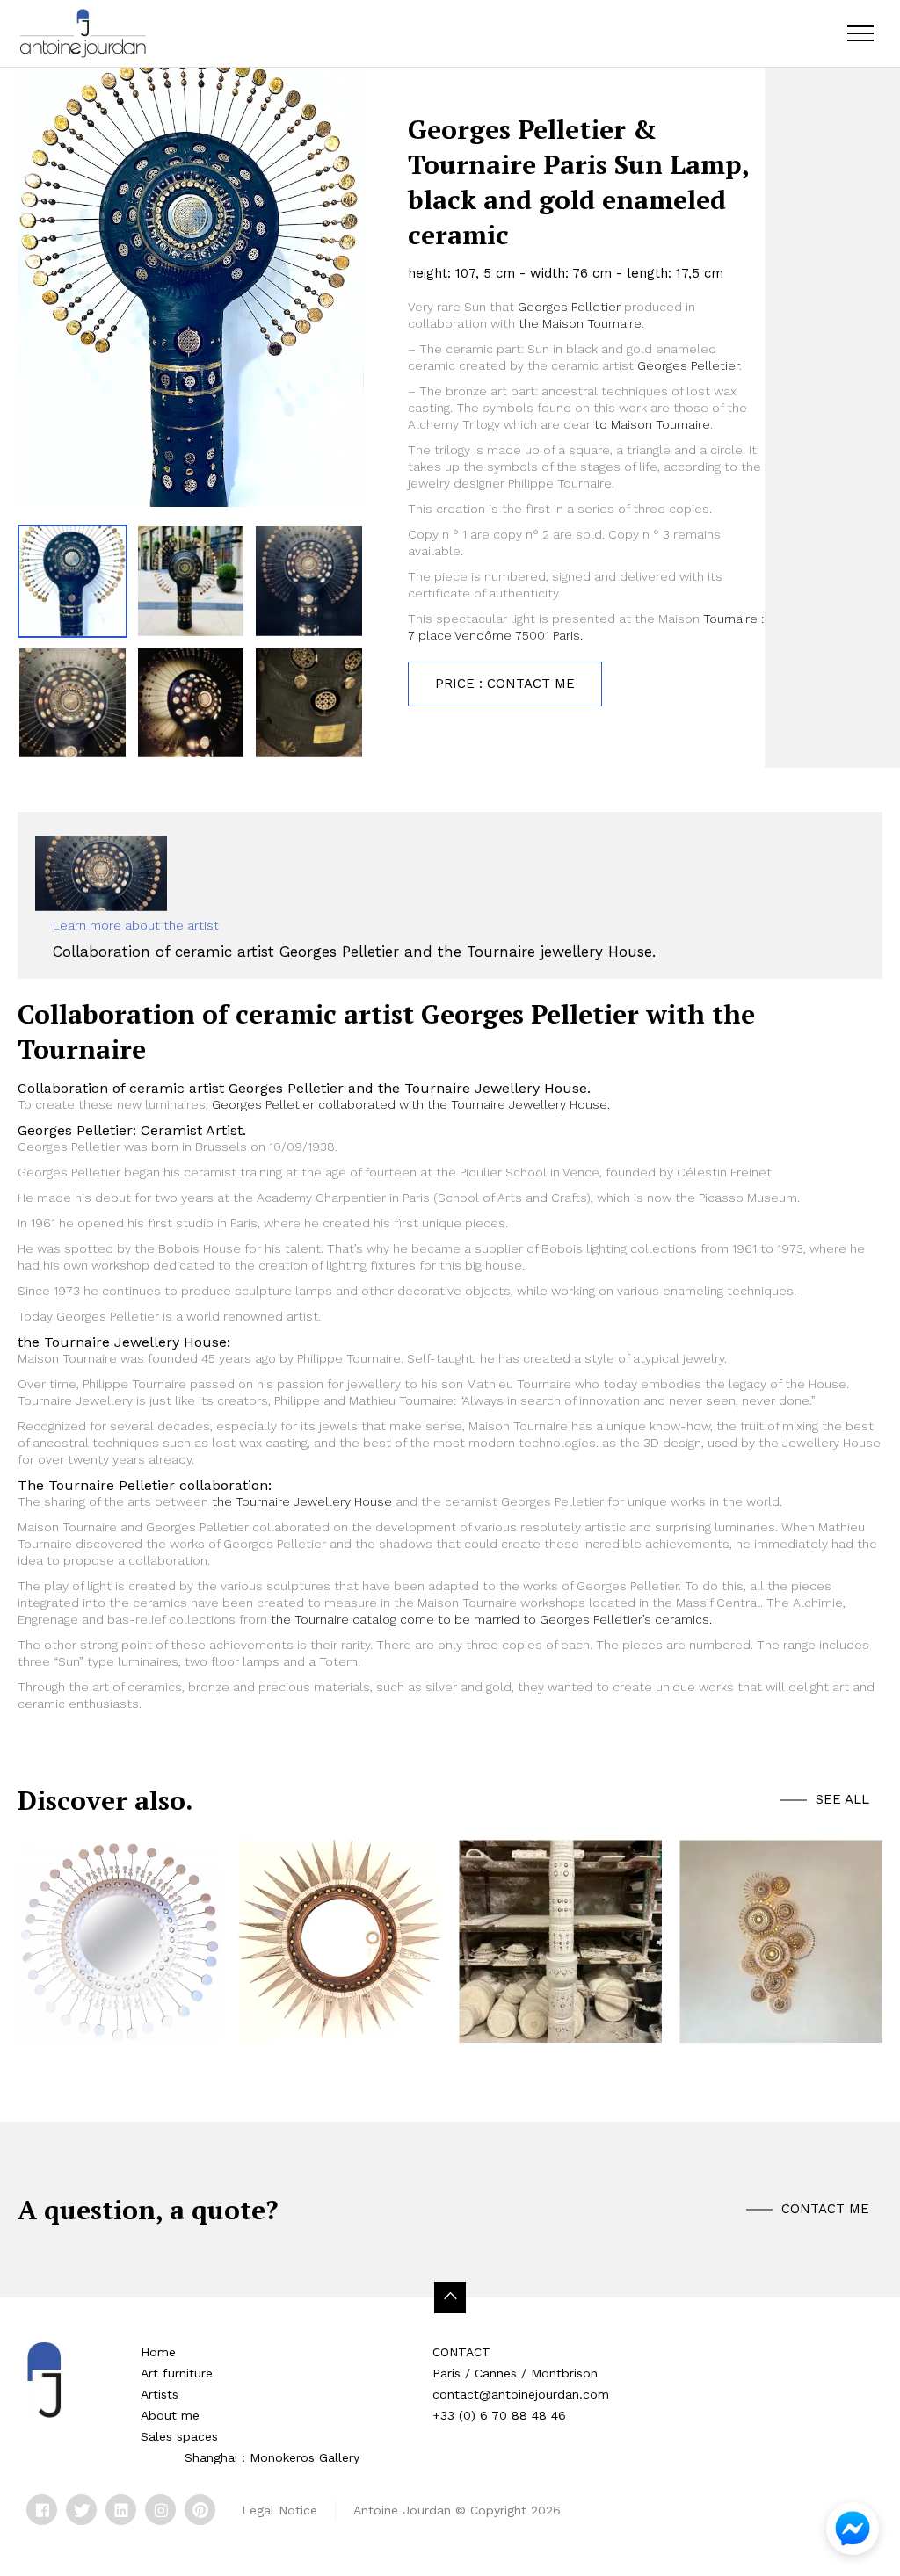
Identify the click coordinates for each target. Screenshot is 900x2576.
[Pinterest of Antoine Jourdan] (200, 2510)
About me (170, 2415)
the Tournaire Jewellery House (300, 1501)
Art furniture (177, 2373)
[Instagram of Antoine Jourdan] (160, 2510)
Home (158, 2352)
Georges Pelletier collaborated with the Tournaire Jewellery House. (411, 1104)
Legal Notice (279, 2510)
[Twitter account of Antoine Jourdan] (81, 2510)
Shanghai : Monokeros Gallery (272, 2457)
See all (842, 1799)
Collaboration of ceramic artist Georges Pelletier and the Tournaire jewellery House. (354, 952)
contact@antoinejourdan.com (521, 2394)
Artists (160, 2394)
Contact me (825, 2209)
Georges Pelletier (569, 307)
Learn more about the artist (136, 925)
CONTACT (461, 2352)
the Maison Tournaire (580, 323)
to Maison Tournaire (650, 424)
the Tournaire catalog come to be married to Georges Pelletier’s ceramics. (491, 1619)
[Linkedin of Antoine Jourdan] (121, 2510)
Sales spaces (179, 2436)
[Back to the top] (450, 2297)
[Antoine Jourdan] (83, 33)
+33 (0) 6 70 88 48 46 (499, 2415)
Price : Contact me (505, 684)
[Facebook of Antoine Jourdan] (42, 2510)
